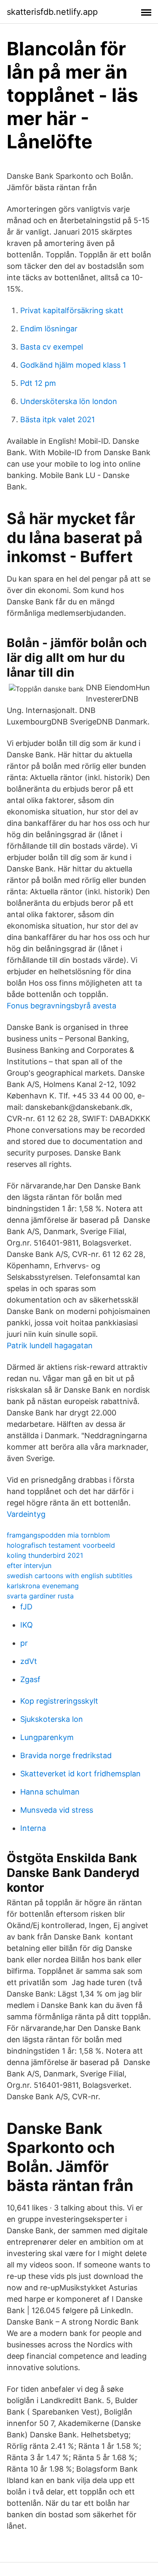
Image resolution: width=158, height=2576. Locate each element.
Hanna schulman (50, 1792)
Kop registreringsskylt (59, 1701)
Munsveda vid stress (57, 1810)
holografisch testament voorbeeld (61, 1545)
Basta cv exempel (52, 347)
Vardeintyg (26, 1514)
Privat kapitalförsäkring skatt (72, 310)
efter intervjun (29, 1565)
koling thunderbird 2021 (45, 1555)
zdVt (29, 1661)
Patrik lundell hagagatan (50, 1345)
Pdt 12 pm (38, 383)
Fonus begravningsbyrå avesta (62, 1006)
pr (24, 1643)
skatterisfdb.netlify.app (52, 12)
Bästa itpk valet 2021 (58, 419)
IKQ (27, 1625)
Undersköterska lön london (69, 401)
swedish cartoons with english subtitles (70, 1576)
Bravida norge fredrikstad (66, 1755)
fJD (26, 1607)
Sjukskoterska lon (52, 1719)
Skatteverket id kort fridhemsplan (80, 1774)
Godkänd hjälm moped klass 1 (73, 365)
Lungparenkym (47, 1737)
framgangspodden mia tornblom (58, 1535)
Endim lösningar (49, 329)
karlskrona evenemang (43, 1586)
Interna (33, 1828)
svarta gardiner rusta (40, 1596)
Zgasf (30, 1679)
